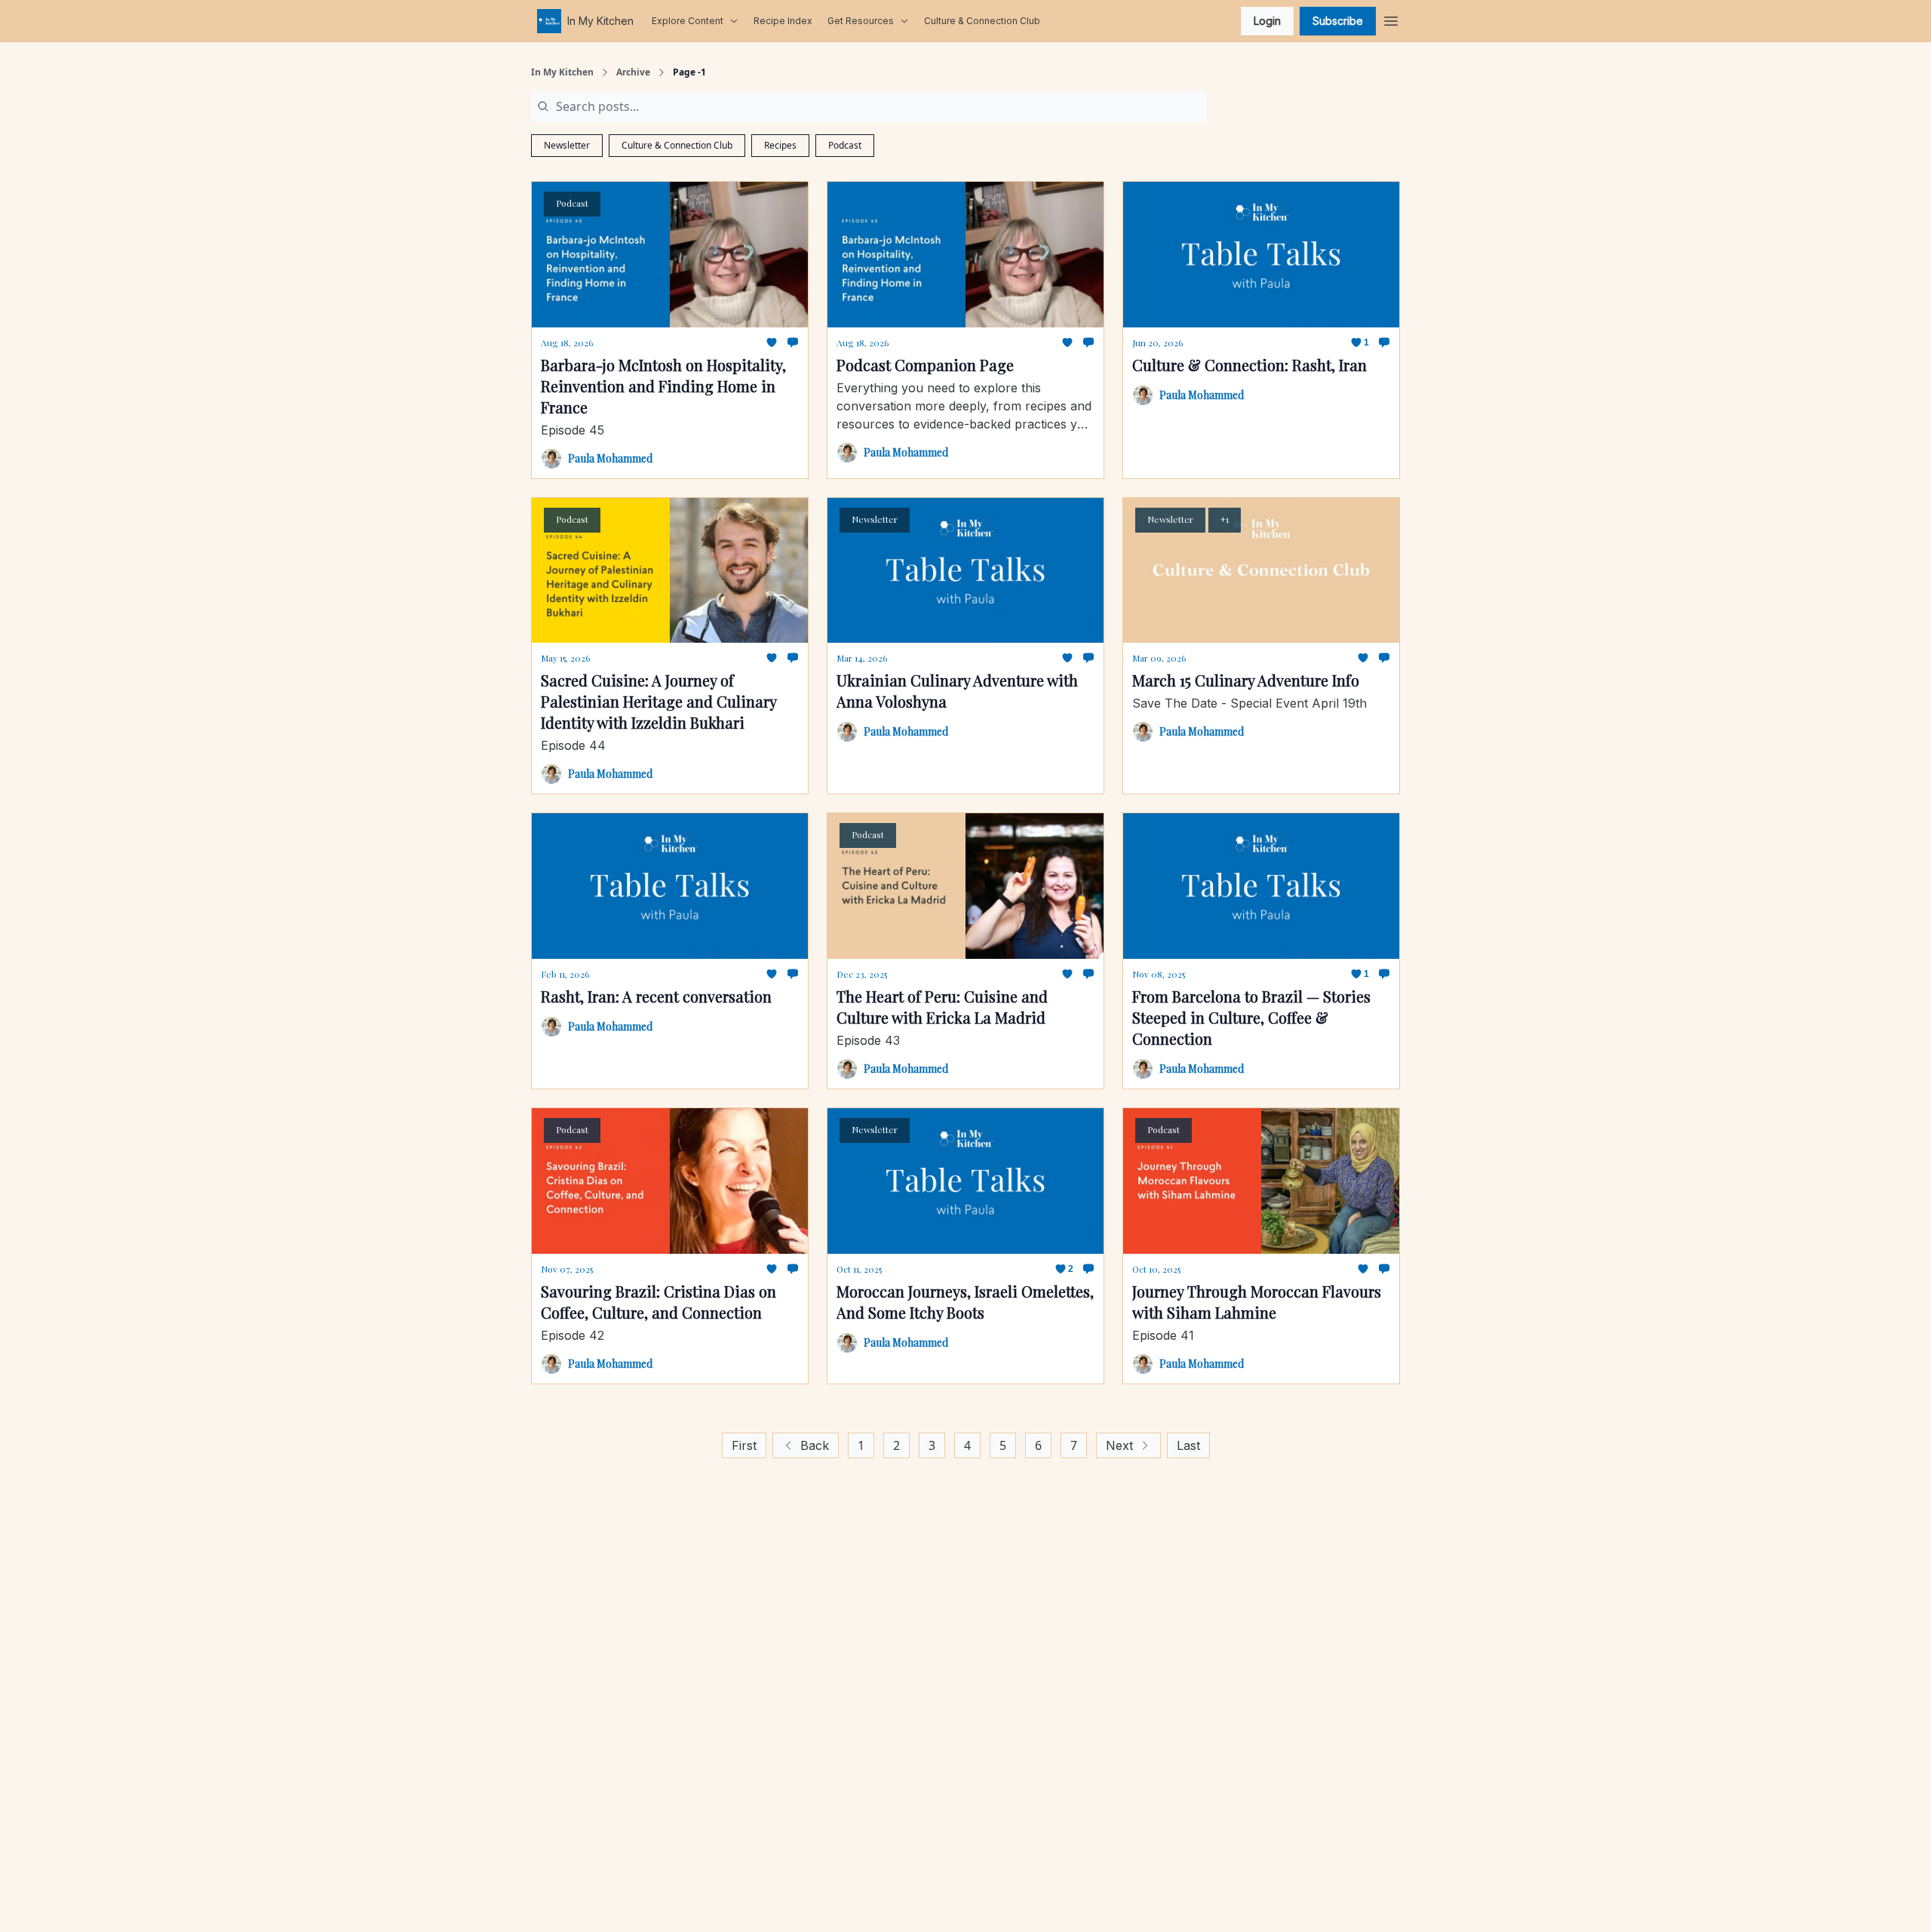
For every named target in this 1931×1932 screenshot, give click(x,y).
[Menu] (1391, 19)
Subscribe (1338, 21)
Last (1188, 1445)
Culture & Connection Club (677, 145)
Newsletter (567, 145)
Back (815, 1445)
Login (1267, 21)
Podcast (845, 145)
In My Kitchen (562, 72)
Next (1119, 1445)
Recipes (780, 145)
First (744, 1445)
